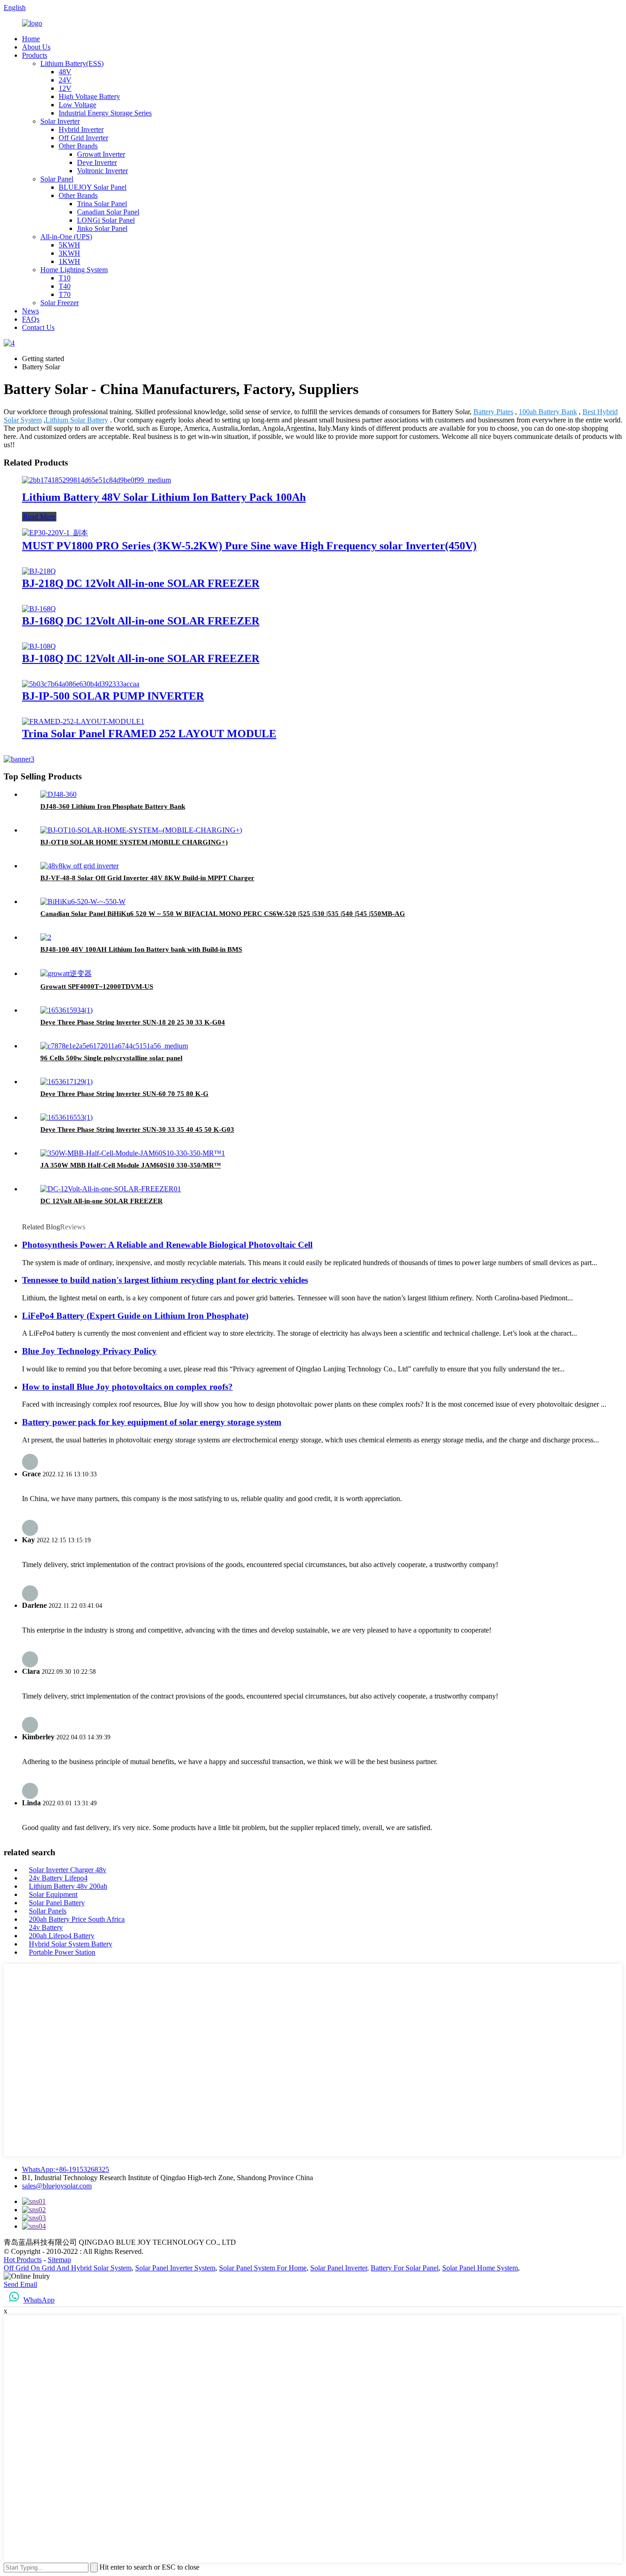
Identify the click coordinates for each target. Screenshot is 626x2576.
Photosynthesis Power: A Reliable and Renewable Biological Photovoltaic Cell (167, 1245)
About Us (36, 47)
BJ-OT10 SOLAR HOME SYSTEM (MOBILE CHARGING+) (134, 842)
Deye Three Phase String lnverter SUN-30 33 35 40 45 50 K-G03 (137, 1129)
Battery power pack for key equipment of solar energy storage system (152, 1422)
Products (35, 55)
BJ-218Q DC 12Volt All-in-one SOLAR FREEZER (141, 583)
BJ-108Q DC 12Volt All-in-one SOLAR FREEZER (141, 658)
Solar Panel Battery (57, 1903)
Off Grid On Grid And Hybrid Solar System (68, 2268)
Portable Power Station (62, 1952)
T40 (65, 286)
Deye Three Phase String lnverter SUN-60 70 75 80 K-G (124, 1094)
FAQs (31, 319)
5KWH (69, 245)
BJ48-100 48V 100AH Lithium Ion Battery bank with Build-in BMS (141, 949)
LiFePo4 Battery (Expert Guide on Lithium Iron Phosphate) (135, 1316)
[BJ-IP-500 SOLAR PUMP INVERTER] (81, 684)
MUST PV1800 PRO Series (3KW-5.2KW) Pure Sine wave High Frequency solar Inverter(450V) (249, 546)
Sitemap (59, 2260)
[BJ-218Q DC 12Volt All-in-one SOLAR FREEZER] (39, 571)
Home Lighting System (74, 270)
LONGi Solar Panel (106, 220)
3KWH (69, 253)
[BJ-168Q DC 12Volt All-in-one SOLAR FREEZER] (39, 609)
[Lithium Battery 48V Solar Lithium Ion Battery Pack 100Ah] (96, 480)
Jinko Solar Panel (102, 228)
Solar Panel (57, 179)
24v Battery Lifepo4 (58, 1878)
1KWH (69, 261)
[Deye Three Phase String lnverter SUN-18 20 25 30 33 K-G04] (66, 1010)
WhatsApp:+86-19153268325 (66, 2169)
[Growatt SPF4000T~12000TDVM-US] (66, 973)
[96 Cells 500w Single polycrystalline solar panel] (114, 1046)
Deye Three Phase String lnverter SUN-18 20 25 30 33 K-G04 (133, 1022)
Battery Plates (493, 412)
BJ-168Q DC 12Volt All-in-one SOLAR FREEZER (141, 621)
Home (31, 39)
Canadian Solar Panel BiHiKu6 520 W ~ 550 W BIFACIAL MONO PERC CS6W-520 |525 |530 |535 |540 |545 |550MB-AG (223, 914)
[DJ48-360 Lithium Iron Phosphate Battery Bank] (58, 794)
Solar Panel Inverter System (175, 2268)
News (30, 311)
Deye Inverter (97, 162)
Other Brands (78, 146)
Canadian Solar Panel (108, 212)
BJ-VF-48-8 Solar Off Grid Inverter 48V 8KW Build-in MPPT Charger (147, 878)
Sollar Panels (48, 1911)
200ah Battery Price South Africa (77, 1919)
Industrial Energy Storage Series (105, 113)
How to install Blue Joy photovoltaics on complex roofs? (127, 1387)
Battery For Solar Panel (405, 2268)
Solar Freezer (60, 303)
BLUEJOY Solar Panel (93, 187)
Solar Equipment (53, 1894)
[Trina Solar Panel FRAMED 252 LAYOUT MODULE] (83, 721)
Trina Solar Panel (102, 204)
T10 (65, 278)
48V (65, 72)
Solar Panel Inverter (339, 2268)
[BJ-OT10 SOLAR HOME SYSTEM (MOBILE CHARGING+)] (141, 830)
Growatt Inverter (101, 154)
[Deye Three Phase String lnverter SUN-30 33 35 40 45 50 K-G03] (66, 1117)
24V (65, 80)
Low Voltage (77, 105)
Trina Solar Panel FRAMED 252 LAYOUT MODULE (149, 734)
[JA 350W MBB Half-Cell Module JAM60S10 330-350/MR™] (133, 1153)
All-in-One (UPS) (66, 237)
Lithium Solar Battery (77, 420)
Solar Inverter (60, 121)
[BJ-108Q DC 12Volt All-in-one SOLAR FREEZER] (39, 646)
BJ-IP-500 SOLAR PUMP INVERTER (113, 696)
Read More (39, 517)
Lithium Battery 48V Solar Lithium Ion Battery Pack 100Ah (164, 497)
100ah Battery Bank (548, 412)
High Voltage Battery (89, 96)
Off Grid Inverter (83, 138)
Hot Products (23, 2260)
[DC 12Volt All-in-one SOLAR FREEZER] (111, 1189)
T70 (65, 294)
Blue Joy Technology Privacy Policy (89, 1351)
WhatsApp (39, 2300)
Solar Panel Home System (480, 2268)
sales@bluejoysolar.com (57, 2186)
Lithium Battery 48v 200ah (68, 1886)
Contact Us (38, 327)
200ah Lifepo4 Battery (62, 1936)
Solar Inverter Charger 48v (68, 1870)
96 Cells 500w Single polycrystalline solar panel (111, 1058)
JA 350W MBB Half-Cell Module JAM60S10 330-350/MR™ (131, 1165)
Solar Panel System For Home (263, 2268)
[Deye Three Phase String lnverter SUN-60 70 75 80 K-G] (66, 1082)
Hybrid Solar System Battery (71, 1944)
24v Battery (46, 1927)
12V (65, 88)
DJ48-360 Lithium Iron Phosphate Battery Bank (113, 806)
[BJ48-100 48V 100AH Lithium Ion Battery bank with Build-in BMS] (46, 937)
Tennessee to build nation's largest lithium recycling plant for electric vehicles (165, 1280)
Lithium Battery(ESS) (72, 63)
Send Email (20, 2284)
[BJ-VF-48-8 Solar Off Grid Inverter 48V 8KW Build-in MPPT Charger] (80, 866)
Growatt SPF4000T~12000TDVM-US (97, 987)
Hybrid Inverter (81, 129)
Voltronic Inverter (102, 171)
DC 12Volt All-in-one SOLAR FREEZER (102, 1201)
